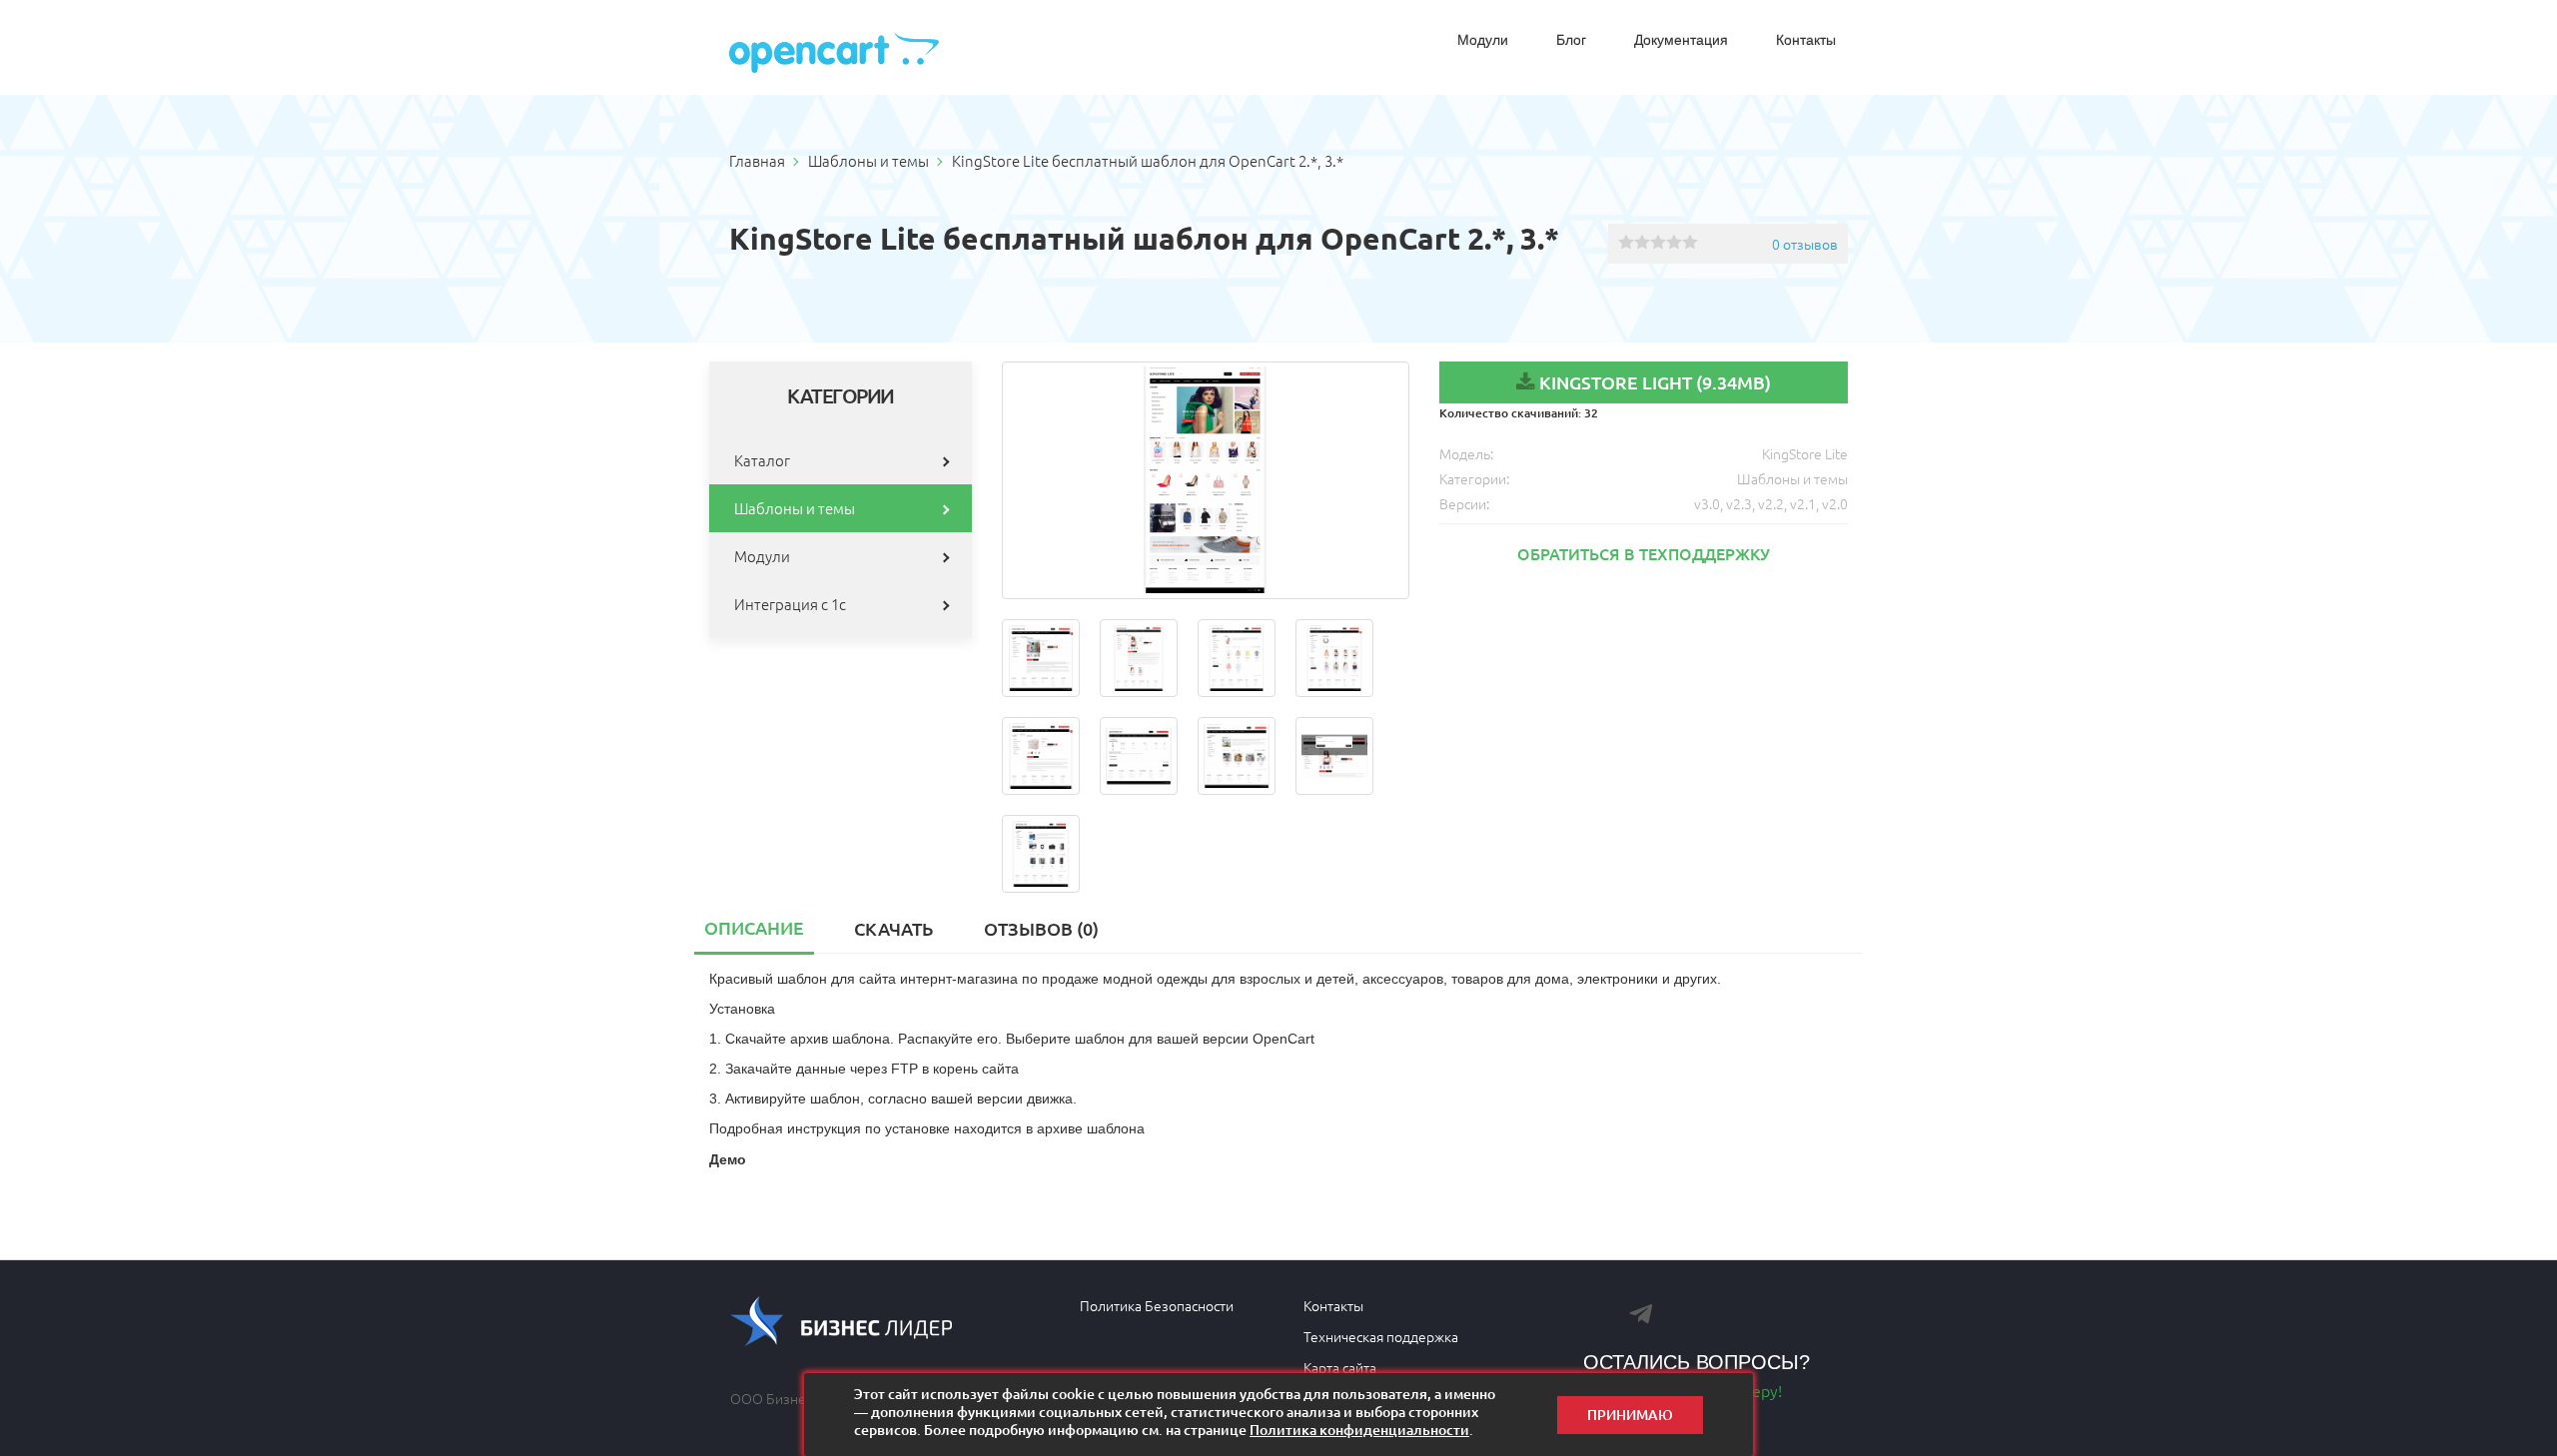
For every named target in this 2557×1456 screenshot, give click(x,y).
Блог (1571, 40)
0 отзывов (1805, 244)
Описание (754, 927)
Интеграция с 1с (790, 604)
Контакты (1806, 40)
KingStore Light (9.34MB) (1655, 382)
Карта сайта (1340, 1367)
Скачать (893, 928)
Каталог (762, 460)
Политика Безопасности (1157, 1305)
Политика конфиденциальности (1359, 1430)
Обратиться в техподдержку (1644, 553)
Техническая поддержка (1381, 1336)
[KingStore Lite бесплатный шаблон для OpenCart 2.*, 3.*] (1206, 480)
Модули (1483, 40)
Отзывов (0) (1041, 928)
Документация (1681, 40)
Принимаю (1630, 1415)
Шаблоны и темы (795, 508)
